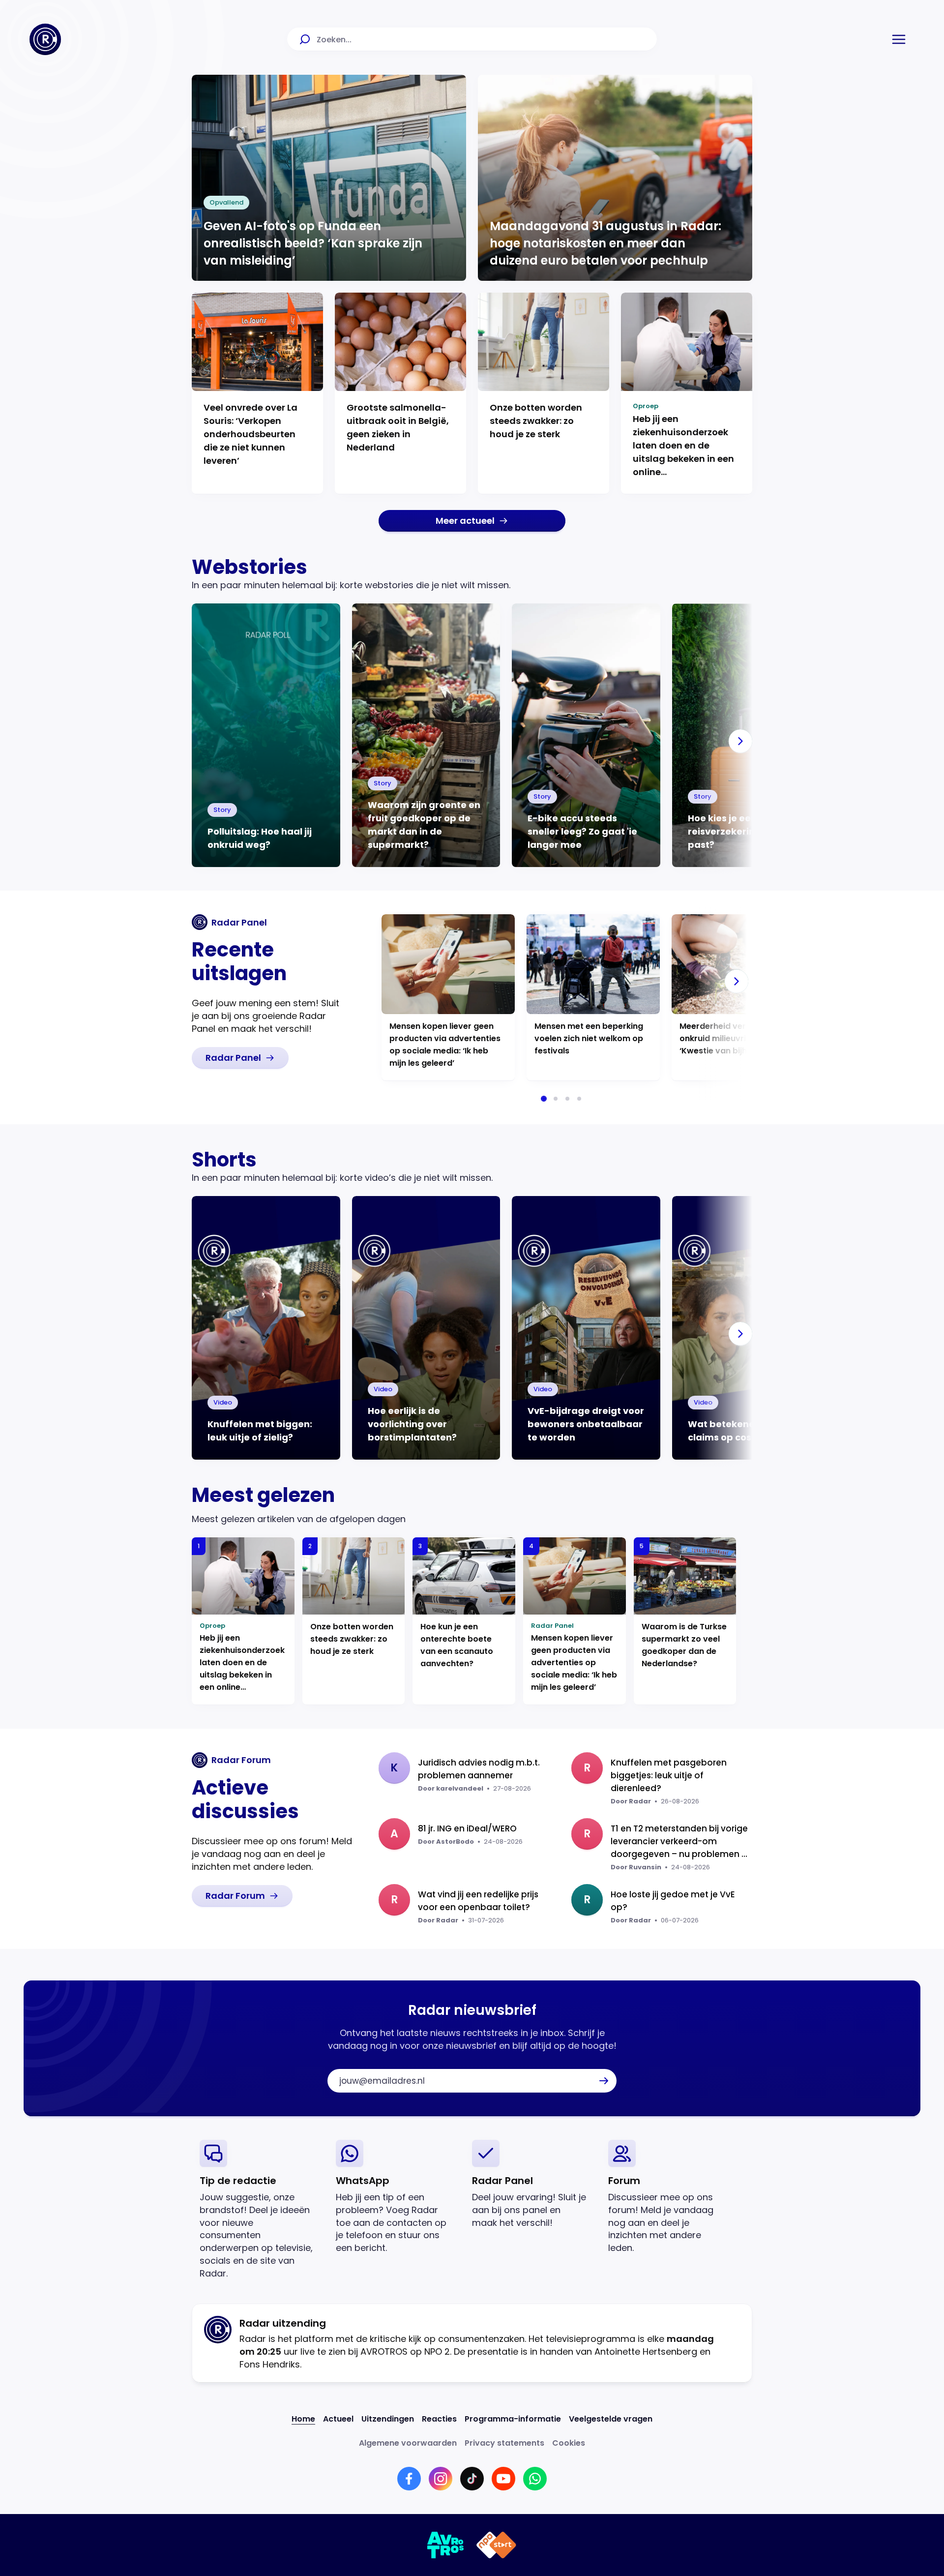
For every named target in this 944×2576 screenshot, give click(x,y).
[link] (472, 521)
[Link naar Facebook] (409, 2479)
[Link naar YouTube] (503, 2479)
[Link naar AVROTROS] (446, 2545)
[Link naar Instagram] (441, 2479)
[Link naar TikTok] (472, 2479)
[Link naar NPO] (496, 2545)
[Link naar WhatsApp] (535, 2479)
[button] (899, 39)
